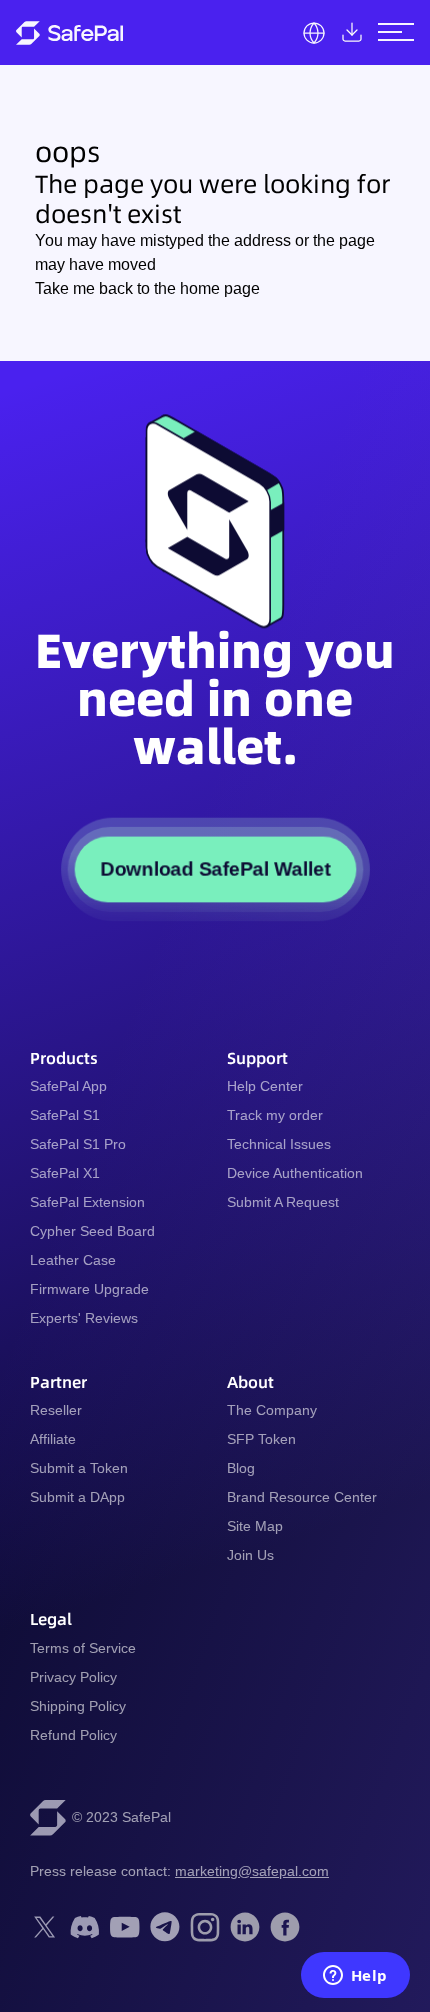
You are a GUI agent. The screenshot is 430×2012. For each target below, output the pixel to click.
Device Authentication (295, 1173)
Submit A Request (283, 1202)
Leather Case (73, 1260)
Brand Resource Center (302, 1497)
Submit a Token (79, 1468)
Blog (241, 1468)
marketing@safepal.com (252, 1871)
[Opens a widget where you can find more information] (355, 1977)
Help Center (265, 1086)
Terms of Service (83, 1648)
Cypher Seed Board (92, 1231)
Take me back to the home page (147, 288)
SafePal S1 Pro (78, 1144)
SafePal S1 (65, 1115)
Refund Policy (73, 1735)
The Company (272, 1410)
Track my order (275, 1115)
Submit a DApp (77, 1497)
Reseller (56, 1410)
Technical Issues (279, 1144)
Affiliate (53, 1439)
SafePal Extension (87, 1202)
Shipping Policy (78, 1706)
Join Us (250, 1555)
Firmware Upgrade (89, 1289)
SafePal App (68, 1086)
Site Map (255, 1526)
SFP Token (261, 1439)
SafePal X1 (65, 1173)
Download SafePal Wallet (215, 869)
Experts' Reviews (84, 1318)
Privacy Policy (73, 1677)
